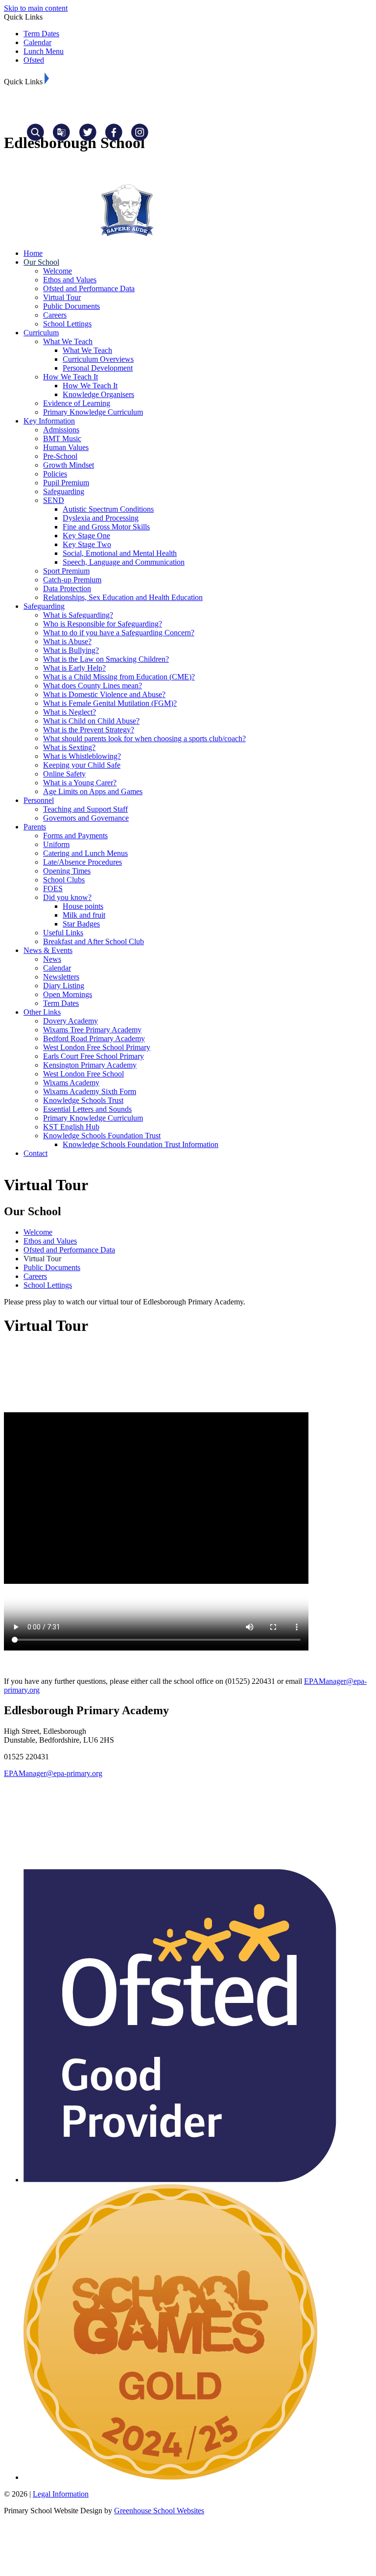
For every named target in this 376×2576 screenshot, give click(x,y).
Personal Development (98, 368)
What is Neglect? (70, 712)
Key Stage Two (87, 544)
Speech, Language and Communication (124, 562)
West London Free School (83, 1074)
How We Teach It (70, 377)
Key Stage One (86, 536)
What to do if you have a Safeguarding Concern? (119, 633)
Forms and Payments (75, 836)
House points (83, 906)
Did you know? (67, 897)
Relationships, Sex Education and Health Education (123, 597)
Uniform (56, 844)
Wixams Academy (71, 1083)
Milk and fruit (84, 915)
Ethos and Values (70, 280)
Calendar (37, 42)
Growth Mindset (69, 465)
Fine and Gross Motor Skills (106, 527)
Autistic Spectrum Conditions (108, 509)
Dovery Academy (70, 1021)
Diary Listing (64, 986)
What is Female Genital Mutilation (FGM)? (110, 703)
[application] (188, 1823)
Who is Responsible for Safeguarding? (103, 624)
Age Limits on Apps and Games (93, 791)
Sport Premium (66, 571)
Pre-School (60, 456)
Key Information (49, 421)
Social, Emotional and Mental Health (120, 553)
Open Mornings (68, 994)
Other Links (42, 1012)
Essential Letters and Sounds (87, 1109)
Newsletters (61, 977)
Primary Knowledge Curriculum (93, 412)
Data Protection (67, 588)
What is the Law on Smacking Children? (106, 659)
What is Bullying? (71, 650)
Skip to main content (36, 8)
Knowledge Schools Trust (83, 1100)
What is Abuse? (67, 641)
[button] (47, 78)
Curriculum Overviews (98, 359)
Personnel (39, 800)
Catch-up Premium (72, 580)
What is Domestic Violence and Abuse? (104, 694)
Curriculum (41, 333)
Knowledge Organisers (98, 394)
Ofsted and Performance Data (89, 288)
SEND (54, 500)
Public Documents (71, 306)
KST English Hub (71, 1127)
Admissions (61, 430)
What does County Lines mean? (93, 686)
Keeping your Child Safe (82, 765)
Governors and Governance (86, 818)
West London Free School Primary (97, 1047)
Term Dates (41, 34)
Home (33, 253)
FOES (53, 888)
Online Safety (64, 774)
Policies (55, 474)
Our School (41, 262)
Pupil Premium (66, 483)
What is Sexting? (69, 747)
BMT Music (62, 438)
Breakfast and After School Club (94, 941)
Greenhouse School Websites (159, 2511)
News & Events (48, 950)
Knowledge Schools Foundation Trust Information (141, 1144)
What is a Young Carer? (80, 783)
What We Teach (68, 341)
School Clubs (64, 880)
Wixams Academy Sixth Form (90, 1091)
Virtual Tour (62, 297)
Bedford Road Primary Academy (94, 1038)
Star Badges (81, 924)
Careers (55, 315)
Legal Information (61, 2494)
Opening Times (67, 871)
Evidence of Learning (77, 403)
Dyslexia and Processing (101, 518)
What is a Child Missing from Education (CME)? (119, 677)
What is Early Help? (74, 668)
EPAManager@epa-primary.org (53, 1773)
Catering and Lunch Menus (85, 853)
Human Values (66, 447)
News (52, 959)
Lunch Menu (44, 51)
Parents (35, 827)
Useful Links (63, 933)
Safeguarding (64, 491)
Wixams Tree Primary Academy (92, 1030)
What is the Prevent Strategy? (89, 730)
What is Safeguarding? (78, 615)
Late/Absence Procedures (82, 862)
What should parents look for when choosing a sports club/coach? (144, 738)
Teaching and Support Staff (85, 809)
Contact (35, 1153)
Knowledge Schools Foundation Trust (102, 1136)
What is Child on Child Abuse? (91, 721)
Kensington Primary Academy (90, 1065)
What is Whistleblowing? (82, 756)
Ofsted (34, 60)
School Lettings (67, 324)
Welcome (58, 271)
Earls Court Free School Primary (94, 1056)
